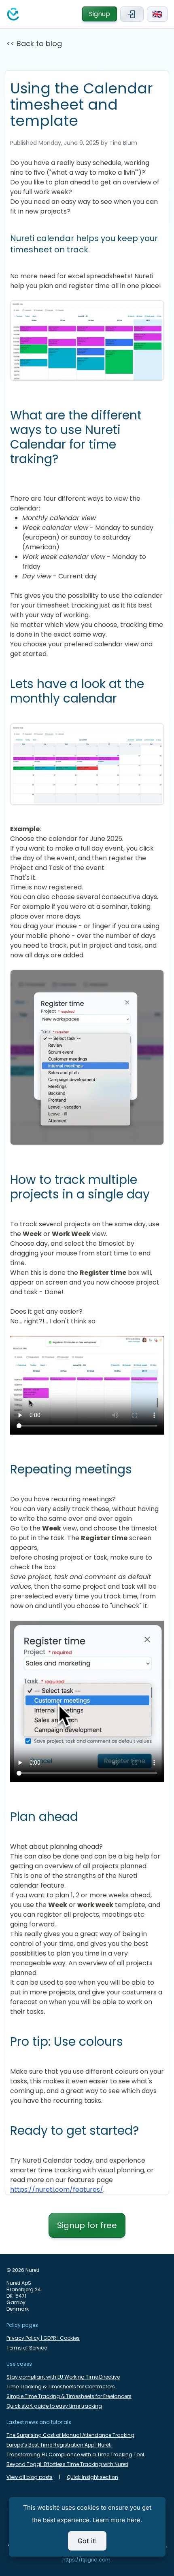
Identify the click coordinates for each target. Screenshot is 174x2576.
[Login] (132, 14)
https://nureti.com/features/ (57, 2190)
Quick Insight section (92, 2477)
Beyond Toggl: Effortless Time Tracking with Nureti (67, 2464)
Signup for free (87, 2225)
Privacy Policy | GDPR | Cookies (43, 2338)
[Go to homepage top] (13, 14)
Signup (100, 14)
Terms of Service (27, 2348)
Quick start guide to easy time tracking (54, 2406)
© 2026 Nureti (23, 2270)
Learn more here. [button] (117, 2520)
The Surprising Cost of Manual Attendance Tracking (70, 2435)
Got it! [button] (87, 2541)
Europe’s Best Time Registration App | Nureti (59, 2445)
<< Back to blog (34, 43)
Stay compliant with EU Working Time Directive (63, 2377)
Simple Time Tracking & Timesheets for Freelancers (69, 2396)
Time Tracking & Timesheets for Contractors (61, 2387)
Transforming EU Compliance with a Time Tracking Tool (75, 2455)
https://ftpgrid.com (86, 2560)
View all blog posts (30, 2477)
